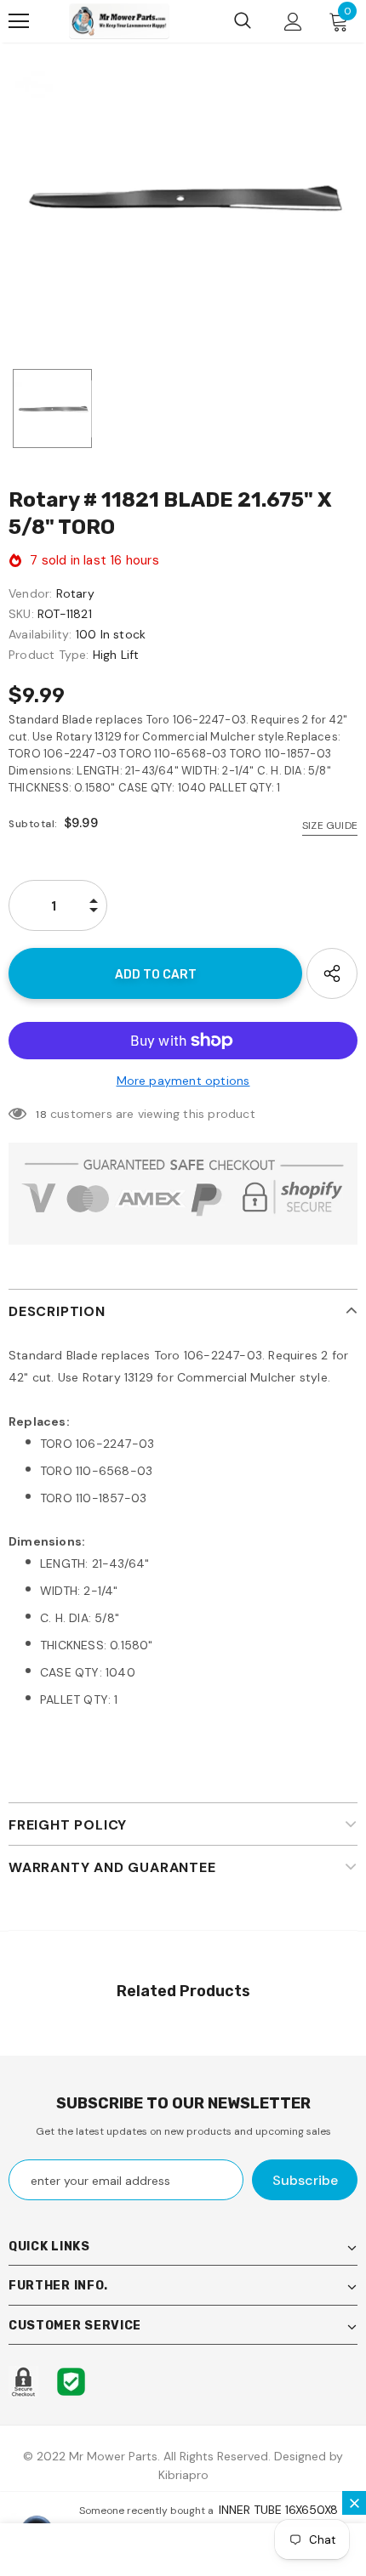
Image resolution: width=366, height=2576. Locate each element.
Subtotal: (33, 824)
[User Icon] (293, 22)
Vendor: (30, 593)
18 (41, 1115)
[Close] (354, 2503)
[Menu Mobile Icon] (19, 21)
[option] (183, 198)
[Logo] (119, 21)
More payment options (183, 1081)
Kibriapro (183, 2475)
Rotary (75, 593)
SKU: (21, 614)
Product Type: (49, 655)
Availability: (40, 634)
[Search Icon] (243, 21)
